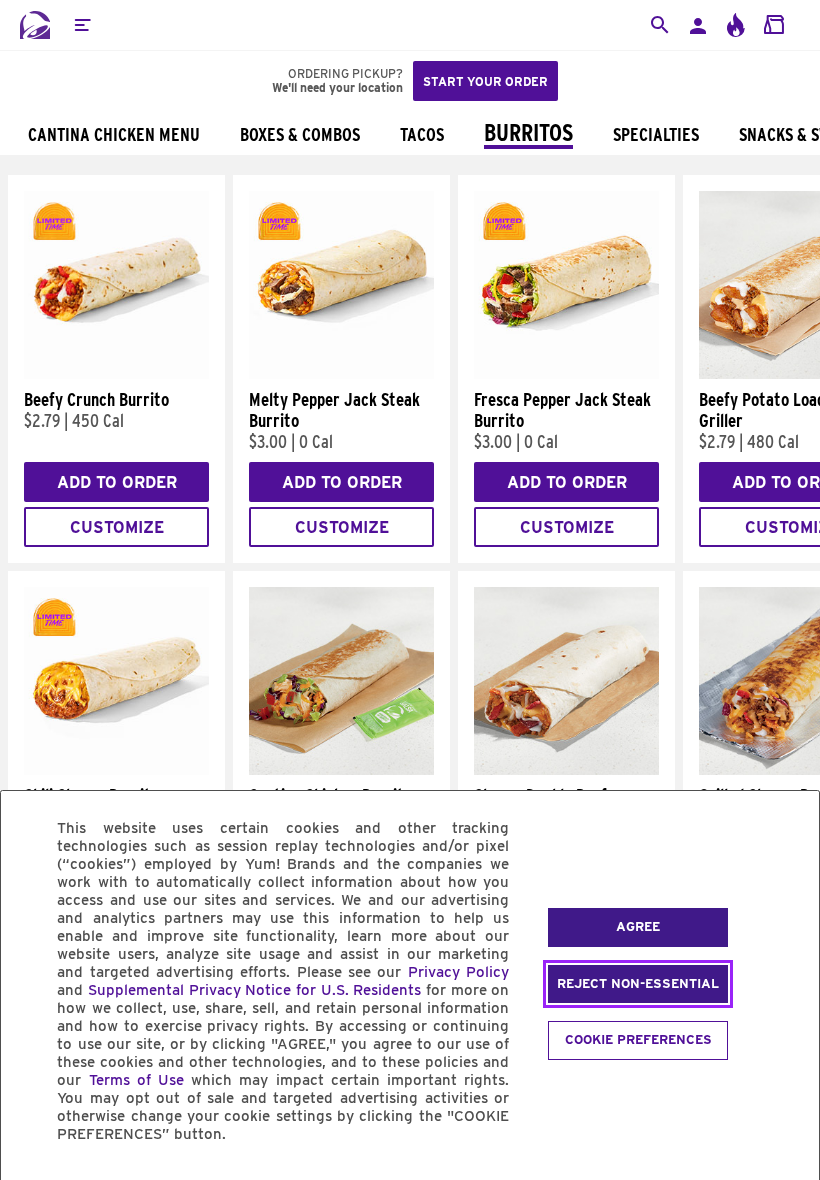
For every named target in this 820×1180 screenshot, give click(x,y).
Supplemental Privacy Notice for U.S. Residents (254, 990)
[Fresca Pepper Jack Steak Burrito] (566, 374)
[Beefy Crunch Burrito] (116, 374)
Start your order (485, 81)
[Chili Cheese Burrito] (116, 770)
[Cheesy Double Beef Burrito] (566, 770)
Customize (117, 527)
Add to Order (117, 482)
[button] (82, 25)
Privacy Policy (458, 972)
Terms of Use (136, 1080)
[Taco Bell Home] (35, 25)
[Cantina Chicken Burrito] (341, 770)
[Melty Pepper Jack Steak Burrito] (341, 374)
